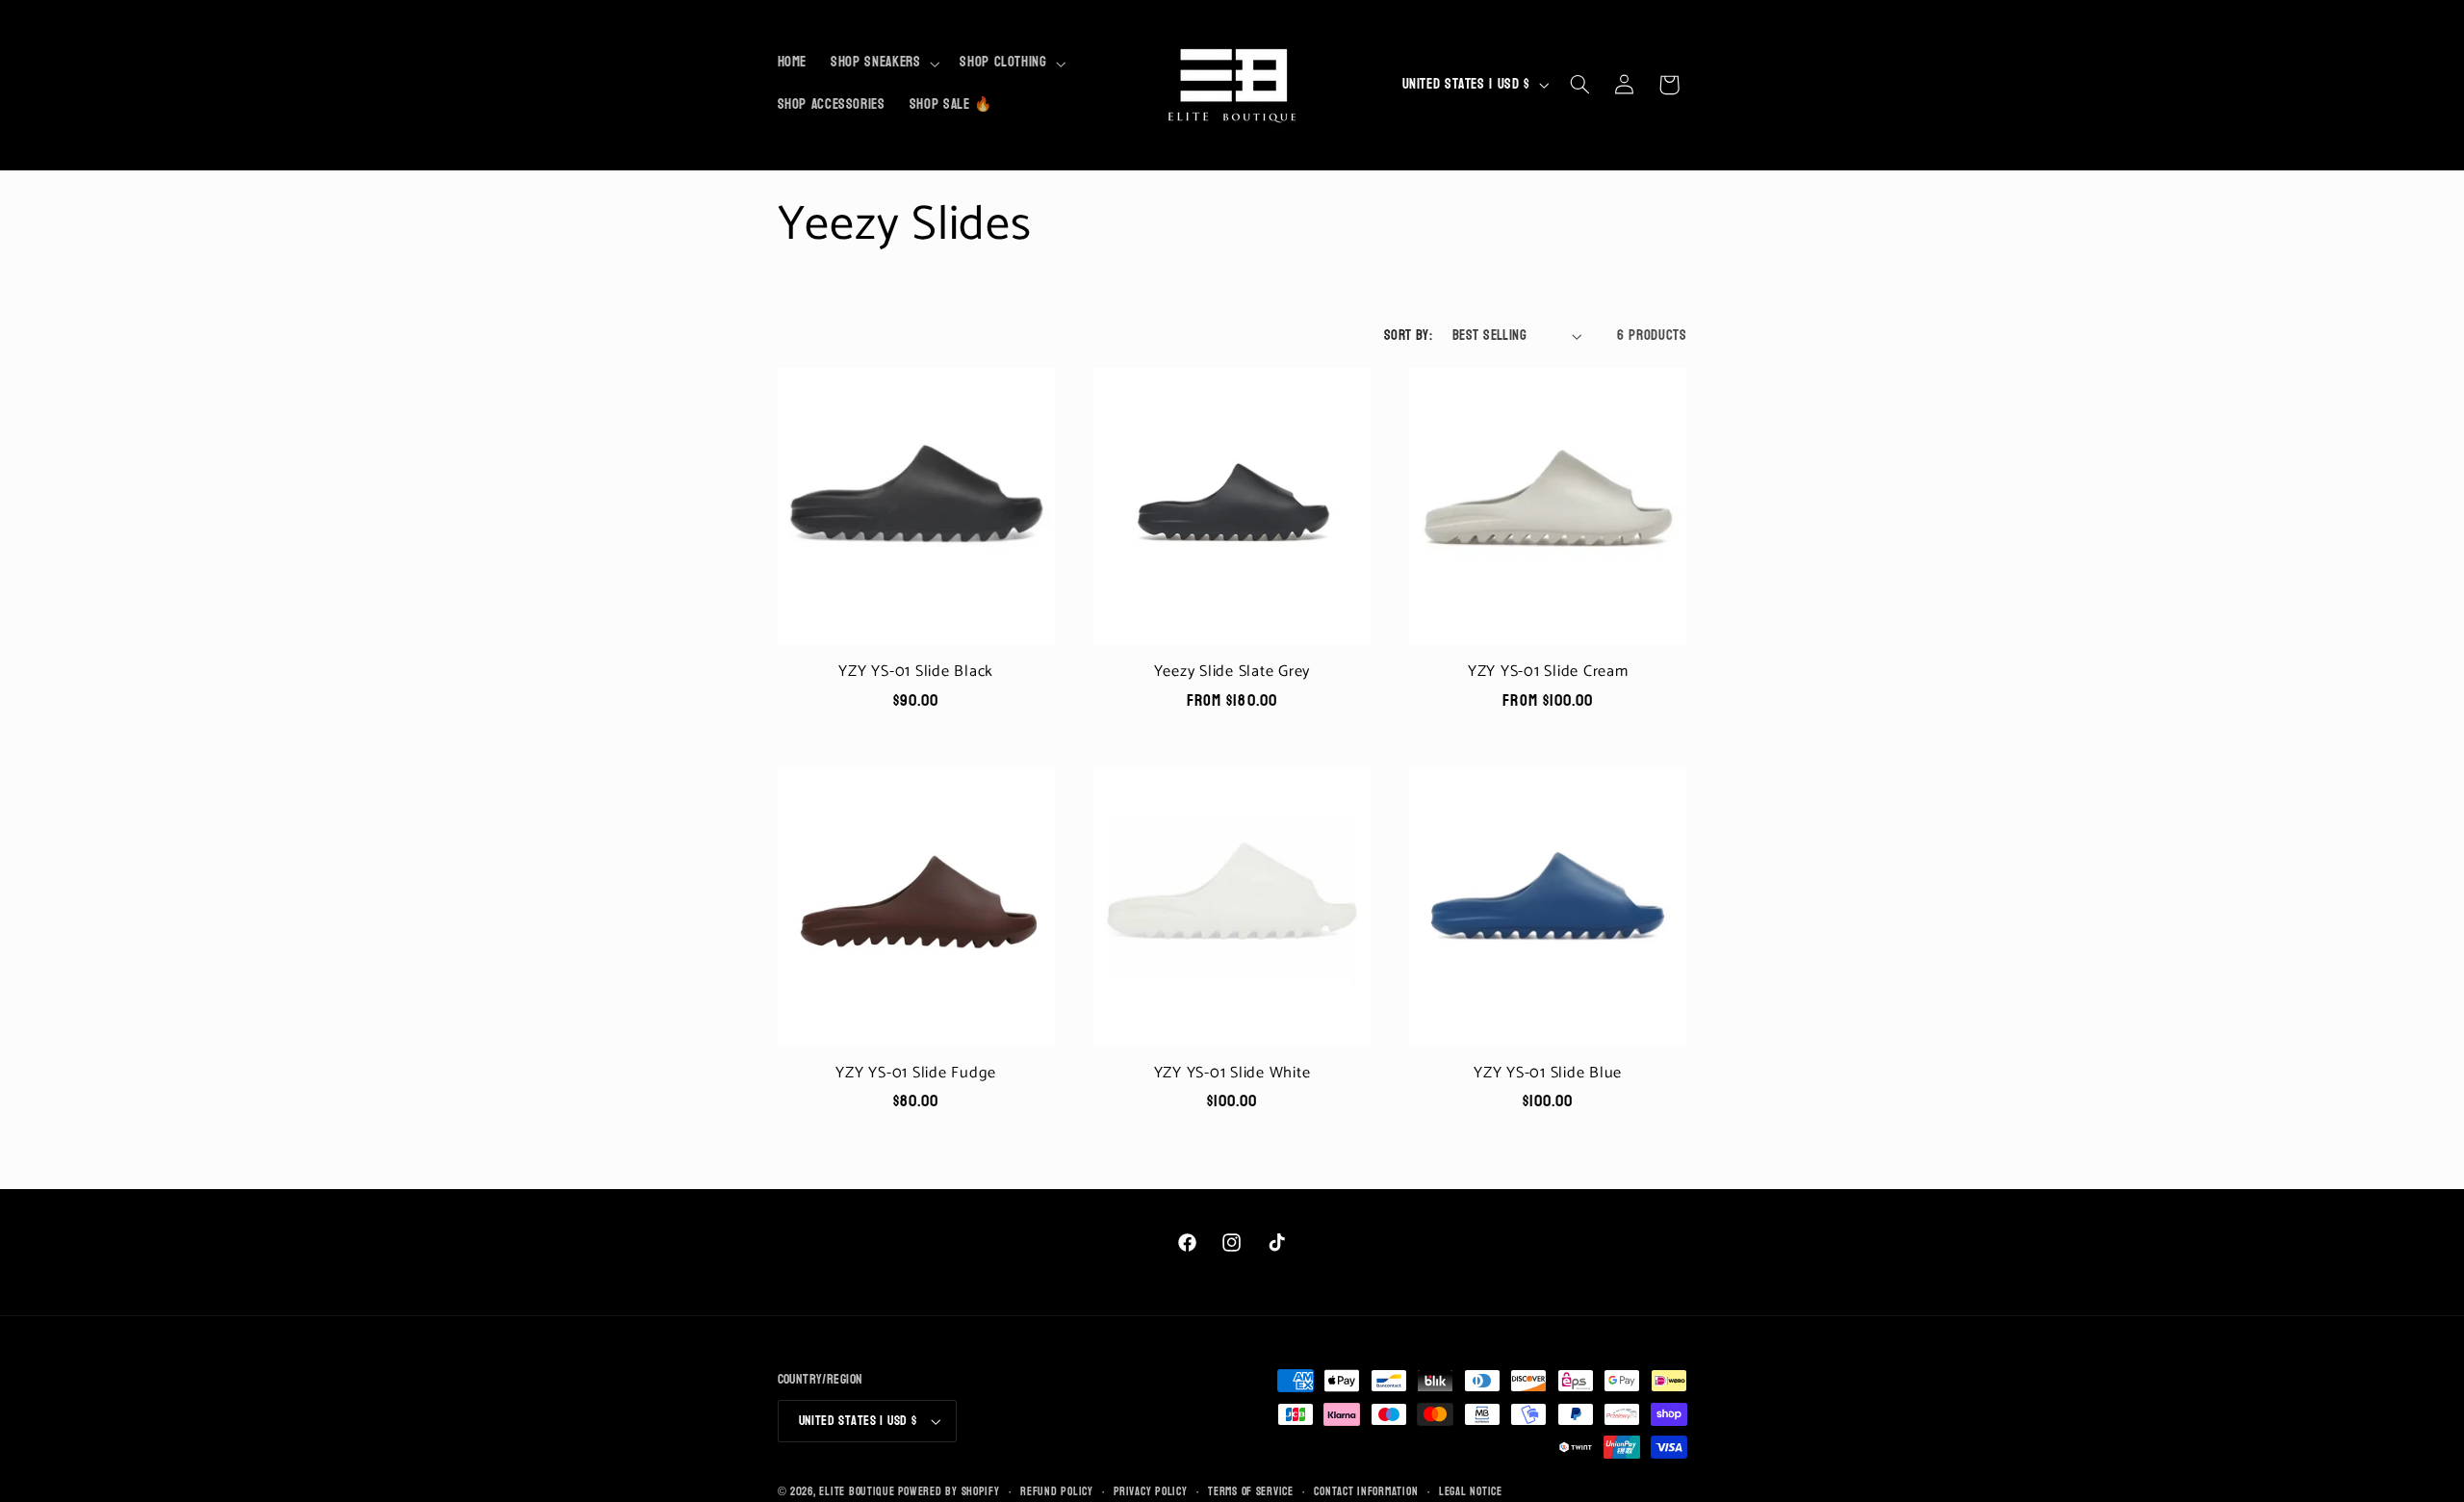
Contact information (1366, 1492)
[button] (884, 64)
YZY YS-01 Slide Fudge (916, 1074)
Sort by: (1408, 336)
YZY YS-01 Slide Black (916, 672)
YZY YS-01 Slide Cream (1548, 672)
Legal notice (1471, 1492)
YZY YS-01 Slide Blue (1548, 1074)
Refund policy (1057, 1492)
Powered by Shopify (949, 1492)
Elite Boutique (859, 1492)
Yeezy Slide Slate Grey (1232, 672)
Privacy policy (1150, 1492)
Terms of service (1251, 1492)
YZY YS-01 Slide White (1232, 1074)
